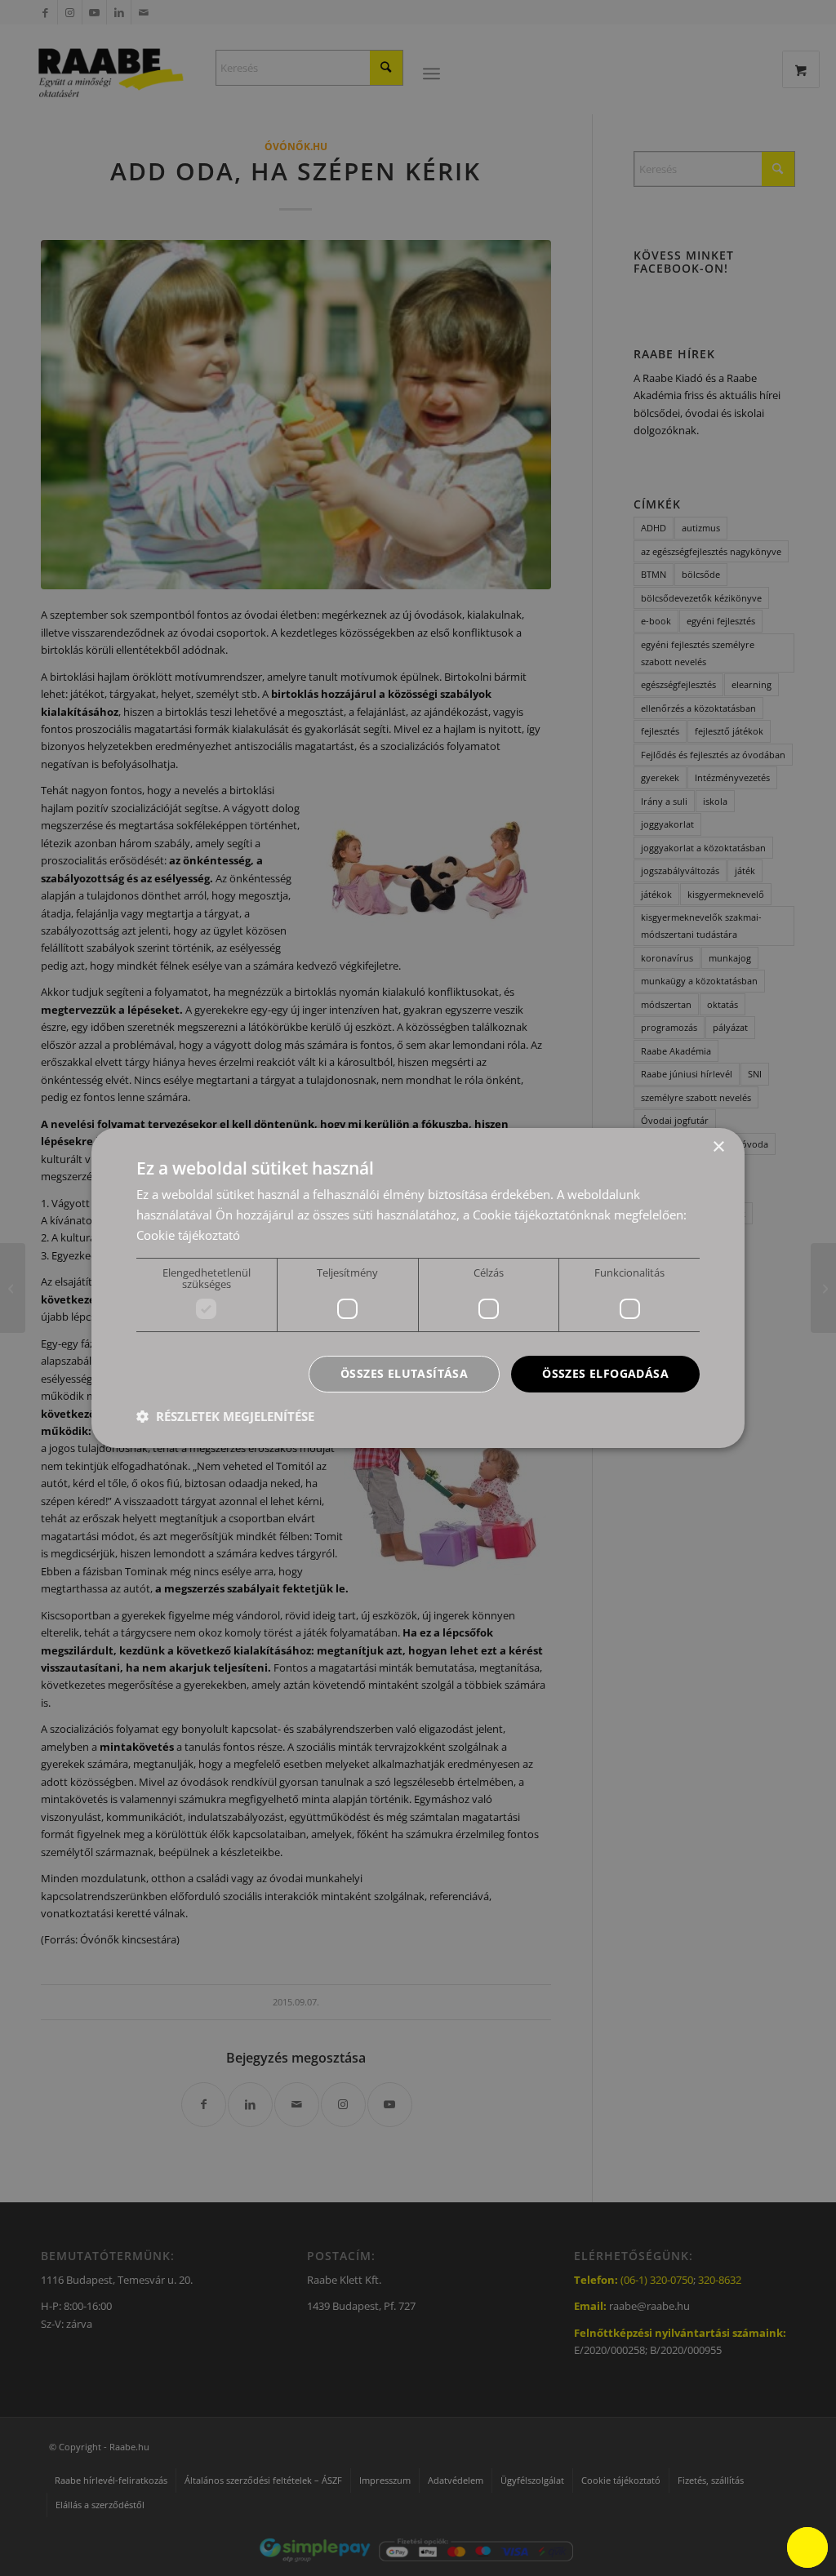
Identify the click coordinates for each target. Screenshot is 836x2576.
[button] (225, 1416)
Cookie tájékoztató (188, 1235)
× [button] (718, 1147)
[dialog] (418, 1288)
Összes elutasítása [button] (404, 1373)
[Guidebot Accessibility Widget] (807, 2547)
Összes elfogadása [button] (605, 1373)
